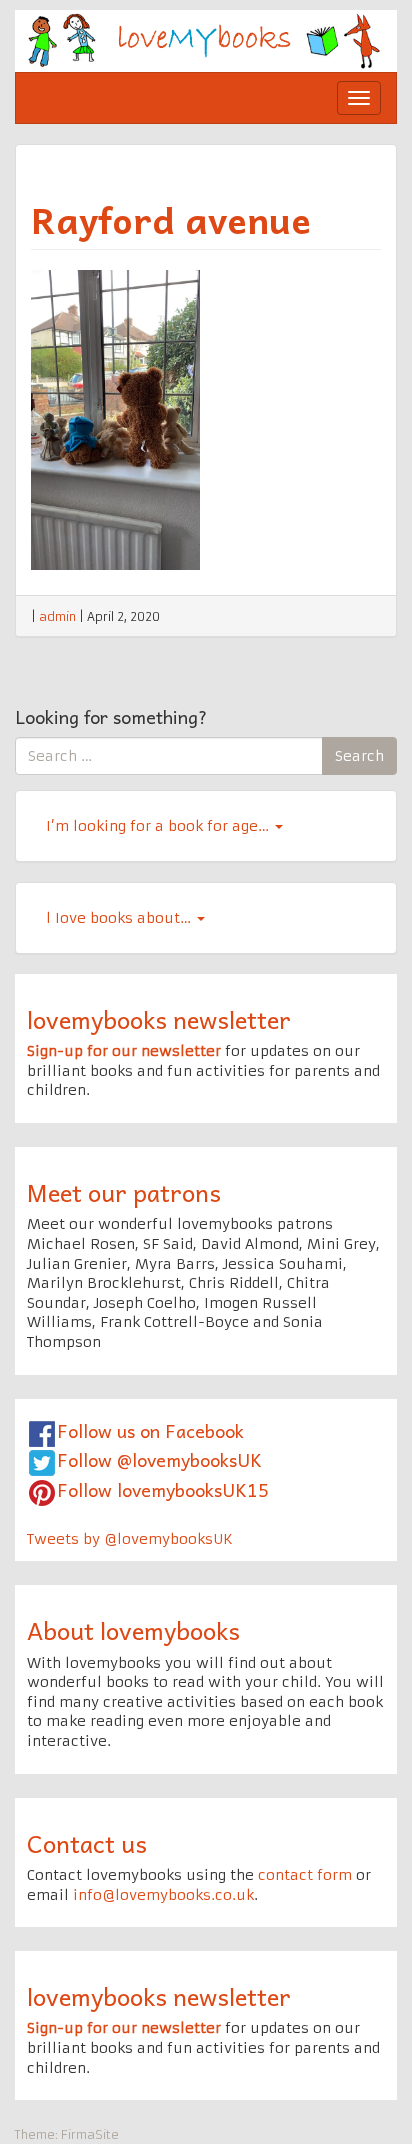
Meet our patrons (124, 1192)
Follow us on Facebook (150, 1430)
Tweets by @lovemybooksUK (130, 1539)
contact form (305, 1875)
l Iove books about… (120, 918)
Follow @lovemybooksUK (159, 1459)
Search (359, 756)
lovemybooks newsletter (159, 1019)
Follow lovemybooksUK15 (163, 1489)
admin (57, 616)
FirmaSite (90, 2134)
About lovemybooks (133, 1630)
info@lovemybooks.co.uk (163, 1895)
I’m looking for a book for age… (159, 826)
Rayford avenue (171, 219)
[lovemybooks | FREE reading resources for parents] (206, 40)
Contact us (87, 1843)
